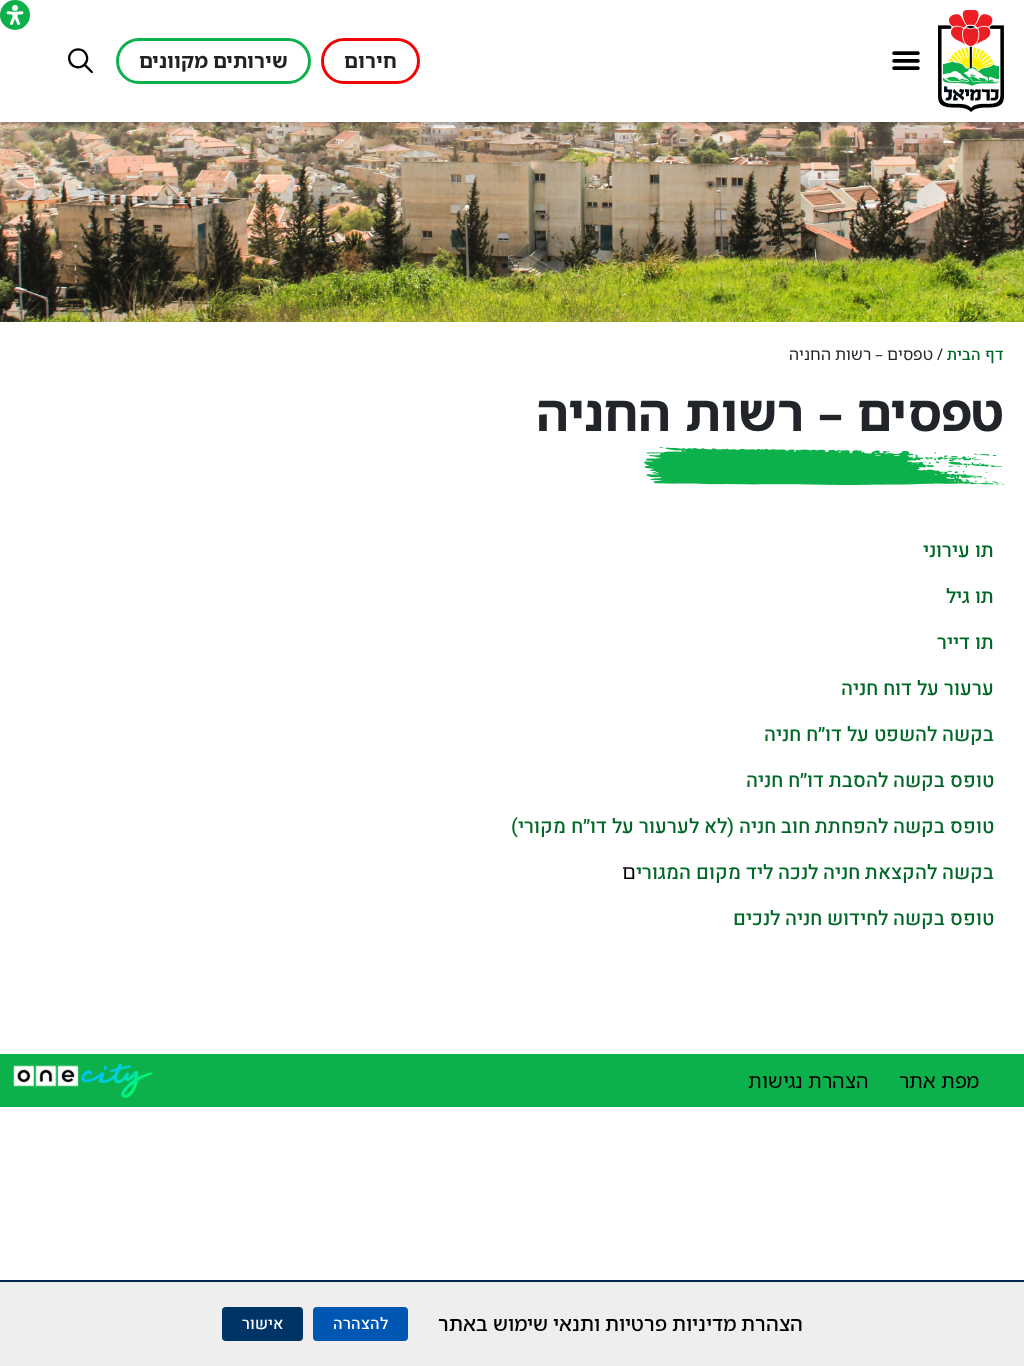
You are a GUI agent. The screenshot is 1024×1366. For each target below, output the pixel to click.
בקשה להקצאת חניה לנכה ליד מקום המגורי (815, 872)
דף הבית (975, 355)
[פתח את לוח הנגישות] (15, 15)
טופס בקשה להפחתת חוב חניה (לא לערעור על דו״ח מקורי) (752, 826)
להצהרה (360, 1324)
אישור (262, 1324)
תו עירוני (958, 550)
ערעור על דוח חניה (917, 688)
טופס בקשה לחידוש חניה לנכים (863, 918)
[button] (905, 61)
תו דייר (965, 642)
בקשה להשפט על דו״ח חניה (879, 734)
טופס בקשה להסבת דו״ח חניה (870, 780)
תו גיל (970, 596)
